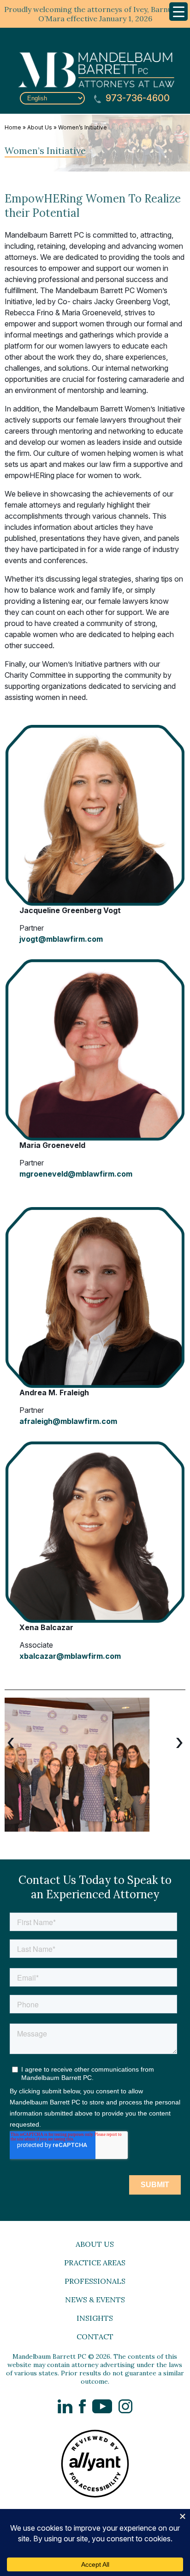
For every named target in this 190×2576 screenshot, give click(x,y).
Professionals (95, 2281)
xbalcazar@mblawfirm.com (70, 1656)
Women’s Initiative (83, 127)
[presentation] (11, 1742)
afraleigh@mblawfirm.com (68, 1421)
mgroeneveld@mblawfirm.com (76, 1174)
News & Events (95, 2300)
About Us (40, 127)
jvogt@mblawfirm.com (61, 939)
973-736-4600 (137, 98)
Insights (95, 2318)
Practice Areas (95, 2263)
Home (13, 127)
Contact (95, 2337)
